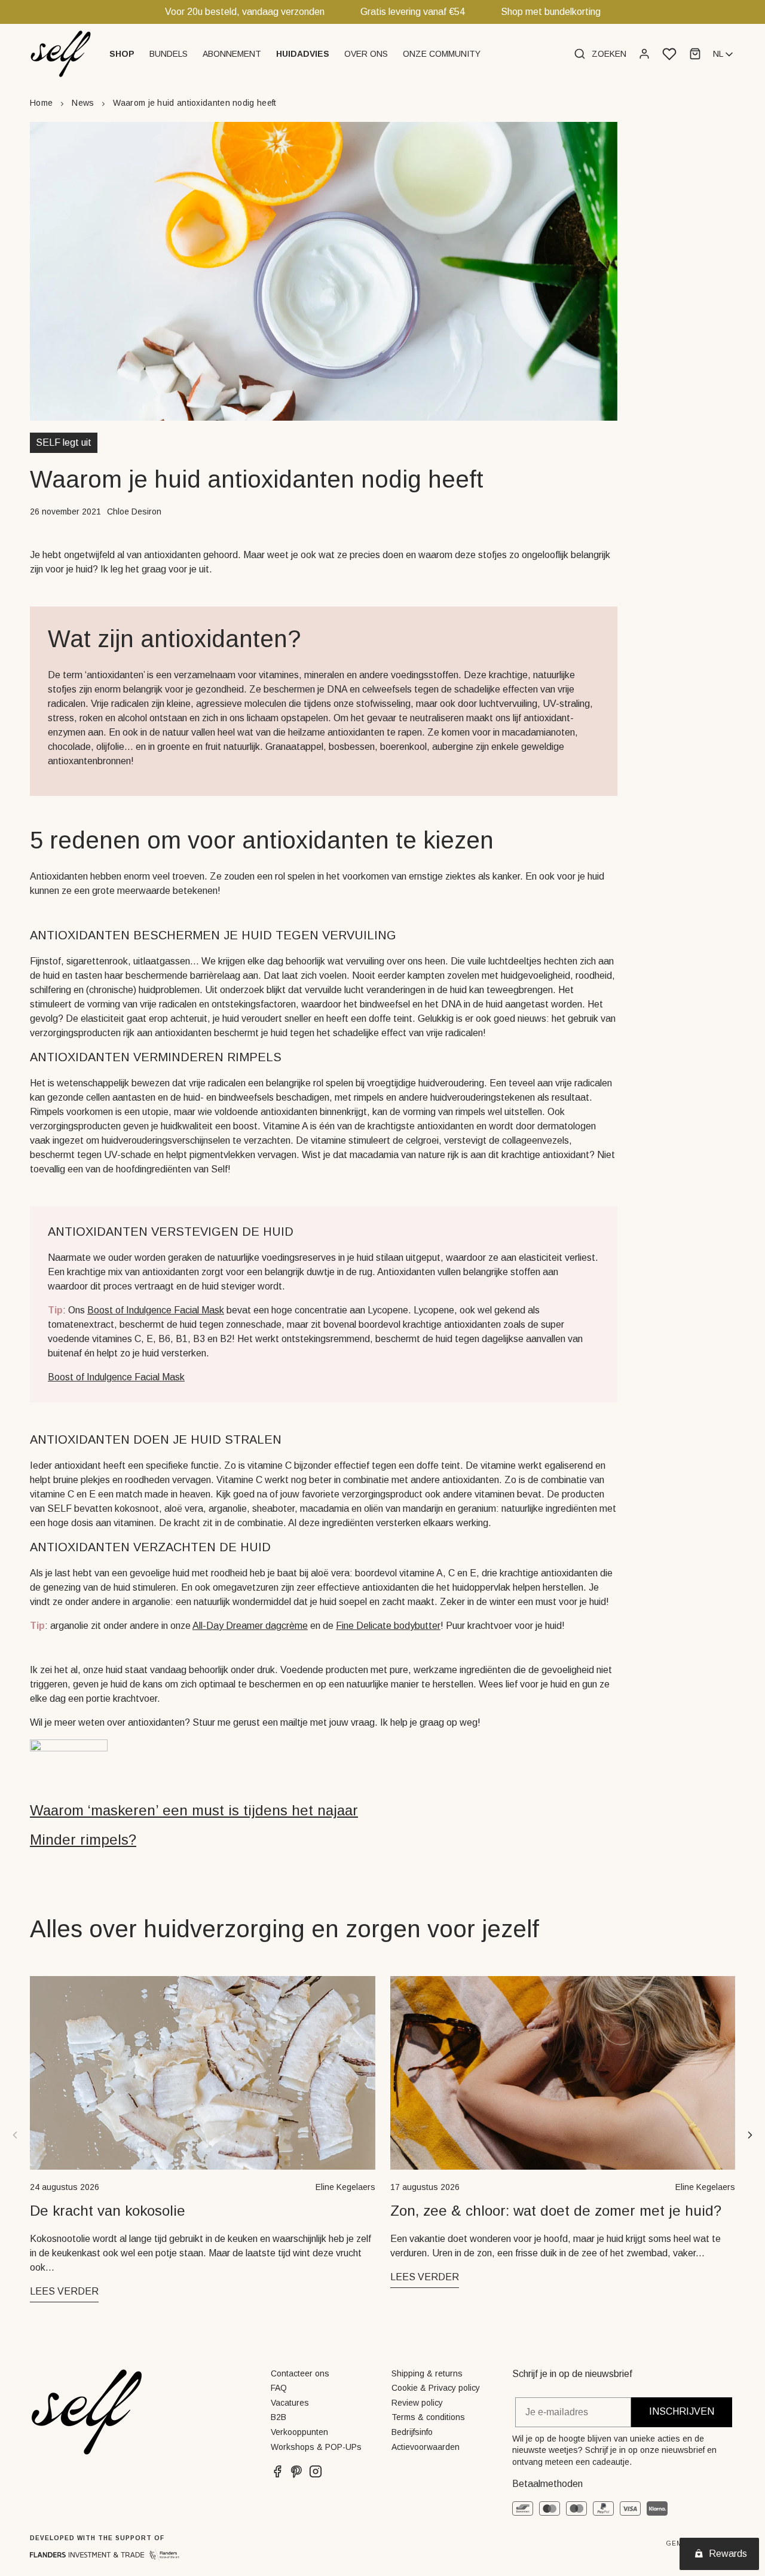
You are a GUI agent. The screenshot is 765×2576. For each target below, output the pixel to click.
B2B (279, 2417)
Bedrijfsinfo (412, 2432)
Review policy (417, 2403)
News (83, 103)
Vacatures (290, 2403)
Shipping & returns (427, 2373)
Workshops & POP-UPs (316, 2447)
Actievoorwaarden (426, 2447)
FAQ (279, 2388)
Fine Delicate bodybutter (388, 1626)
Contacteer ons (300, 2373)
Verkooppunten (299, 2432)
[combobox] (724, 54)
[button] (123, 54)
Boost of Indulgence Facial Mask (156, 1310)
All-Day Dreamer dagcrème (250, 1626)
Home (41, 103)
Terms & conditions (428, 2417)
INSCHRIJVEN (682, 2411)
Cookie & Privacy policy (436, 2388)
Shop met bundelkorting (551, 12)
